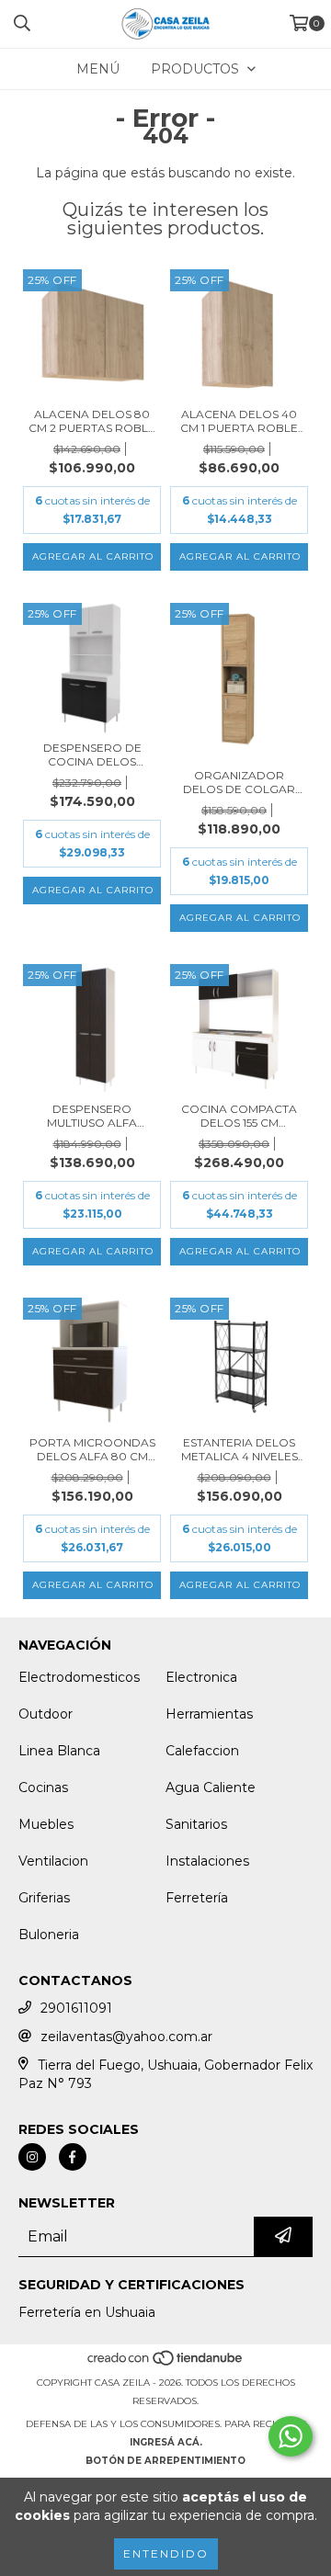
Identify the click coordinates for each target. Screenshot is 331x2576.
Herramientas (209, 1714)
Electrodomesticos (79, 1677)
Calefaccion (202, 1751)
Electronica (201, 1677)
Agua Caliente (211, 1787)
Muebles (46, 1824)
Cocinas (43, 1787)
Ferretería (197, 1898)
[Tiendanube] (166, 2364)
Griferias (44, 1898)
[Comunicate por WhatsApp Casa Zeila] (291, 2436)
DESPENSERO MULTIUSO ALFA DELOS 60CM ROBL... (92, 1116)
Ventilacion (53, 1861)
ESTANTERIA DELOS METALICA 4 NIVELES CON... (240, 1449)
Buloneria (49, 1935)
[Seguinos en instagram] (32, 2157)
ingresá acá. (166, 2442)
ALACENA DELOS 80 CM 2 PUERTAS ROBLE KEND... (92, 421)
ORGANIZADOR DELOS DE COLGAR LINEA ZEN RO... (239, 782)
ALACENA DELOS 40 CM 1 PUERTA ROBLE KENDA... (239, 421)
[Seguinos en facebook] (73, 2157)
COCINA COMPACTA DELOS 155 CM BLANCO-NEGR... (239, 1116)
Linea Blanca (59, 1751)
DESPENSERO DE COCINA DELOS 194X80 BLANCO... (92, 755)
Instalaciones (207, 1861)
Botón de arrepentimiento (165, 2461)
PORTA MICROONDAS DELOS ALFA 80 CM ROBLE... (92, 1449)
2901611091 (76, 2008)
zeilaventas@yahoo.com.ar (126, 2037)
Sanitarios (196, 1824)
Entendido (166, 2553)
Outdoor (46, 1714)
